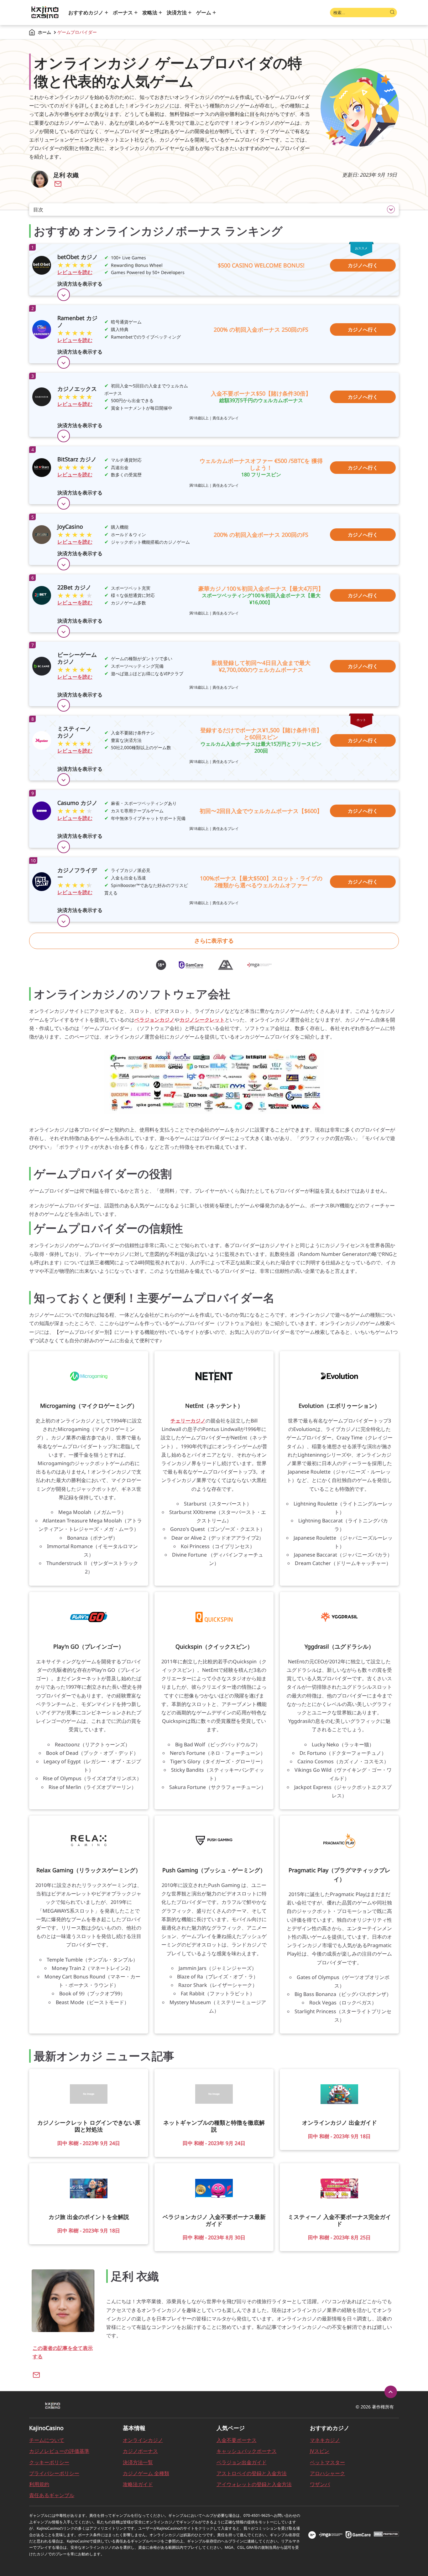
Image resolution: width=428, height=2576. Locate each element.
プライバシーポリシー (54, 2473)
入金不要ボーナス (237, 2440)
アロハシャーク (327, 2473)
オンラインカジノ (143, 2440)
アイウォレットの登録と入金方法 (254, 2484)
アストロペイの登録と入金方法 (252, 2473)
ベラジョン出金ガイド (242, 2462)
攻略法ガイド (138, 2484)
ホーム (44, 32)
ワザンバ (320, 2484)
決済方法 (177, 13)
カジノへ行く (363, 265)
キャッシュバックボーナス (247, 2451)
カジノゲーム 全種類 (146, 2473)
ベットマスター (327, 2462)
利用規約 (39, 2484)
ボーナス (123, 13)
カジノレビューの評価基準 (59, 2451)
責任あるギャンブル (52, 2495)
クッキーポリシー (49, 2462)
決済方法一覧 (138, 2462)
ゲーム (204, 13)
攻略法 (150, 13)
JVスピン (320, 2451)
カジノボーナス (140, 2451)
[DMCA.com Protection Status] (386, 2535)
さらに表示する (214, 941)
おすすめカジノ (86, 13)
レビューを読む (75, 272)
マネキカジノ (325, 2440)
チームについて (47, 2440)
